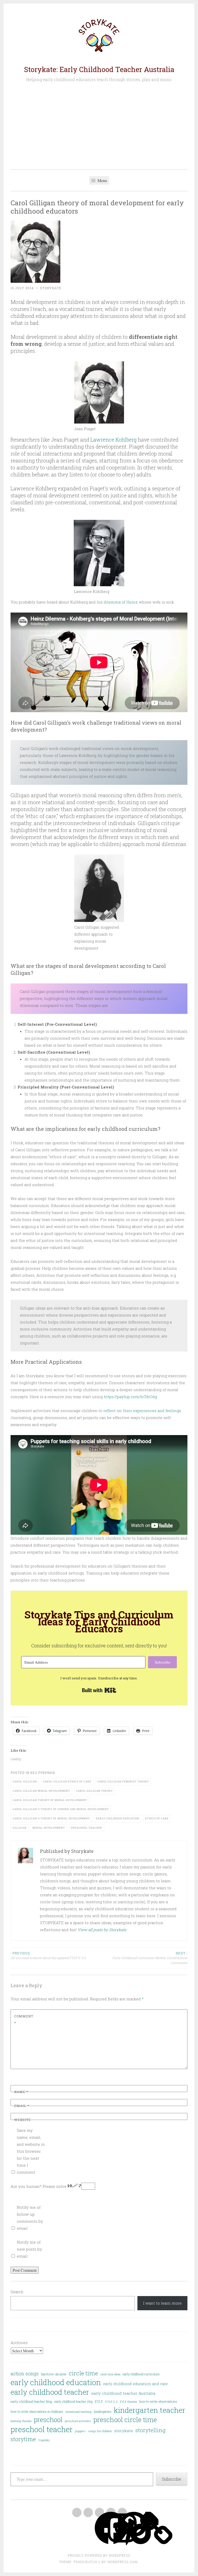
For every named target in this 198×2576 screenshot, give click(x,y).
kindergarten (103, 2411)
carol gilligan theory (94, 1791)
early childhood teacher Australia (123, 2393)
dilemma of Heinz (121, 602)
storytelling (150, 2430)
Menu (102, 180)
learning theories (21, 2421)
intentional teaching (79, 2412)
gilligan (20, 1828)
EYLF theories (128, 2402)
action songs (25, 2373)
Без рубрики (43, 1773)
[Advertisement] (99, 126)
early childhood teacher (50, 2392)
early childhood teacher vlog (73, 2401)
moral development (49, 1828)
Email (22, 2106)
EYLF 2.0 (111, 2402)
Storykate (51, 288)
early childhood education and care (135, 2384)
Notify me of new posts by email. (29, 2249)
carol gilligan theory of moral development (50, 1800)
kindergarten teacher (150, 2410)
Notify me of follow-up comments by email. (30, 2218)
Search (17, 2292)
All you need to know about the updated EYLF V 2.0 (48, 1955)
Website (22, 2120)
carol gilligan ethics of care (67, 1782)
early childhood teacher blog (31, 2401)
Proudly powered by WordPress (99, 2555)
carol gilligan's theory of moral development (51, 1818)
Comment (24, 2019)
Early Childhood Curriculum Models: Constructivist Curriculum (150, 1958)
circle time (83, 2373)
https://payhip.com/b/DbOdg (130, 1397)
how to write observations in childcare (37, 2411)
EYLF (99, 2401)
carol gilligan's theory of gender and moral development (61, 1809)
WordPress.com (122, 2562)
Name (21, 2092)
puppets (80, 2431)
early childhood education (118, 1818)
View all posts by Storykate (102, 1930)
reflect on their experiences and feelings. (143, 1411)
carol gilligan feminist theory (123, 1782)
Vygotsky (44, 2440)
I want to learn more (162, 2303)
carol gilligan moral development (41, 1791)
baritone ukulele (54, 2374)
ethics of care (157, 1818)
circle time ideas (110, 2374)
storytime (23, 2439)
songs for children (100, 2431)
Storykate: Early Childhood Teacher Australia (99, 69)
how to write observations (158, 2401)
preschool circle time (125, 2420)
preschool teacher (86, 1828)
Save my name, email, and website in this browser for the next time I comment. (31, 2151)
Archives (19, 2343)
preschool (48, 2420)
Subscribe (172, 2479)
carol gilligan (25, 1782)
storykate (124, 2431)
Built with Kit (99, 1690)
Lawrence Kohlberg (114, 440)
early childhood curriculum (141, 2374)
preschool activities (78, 2421)
